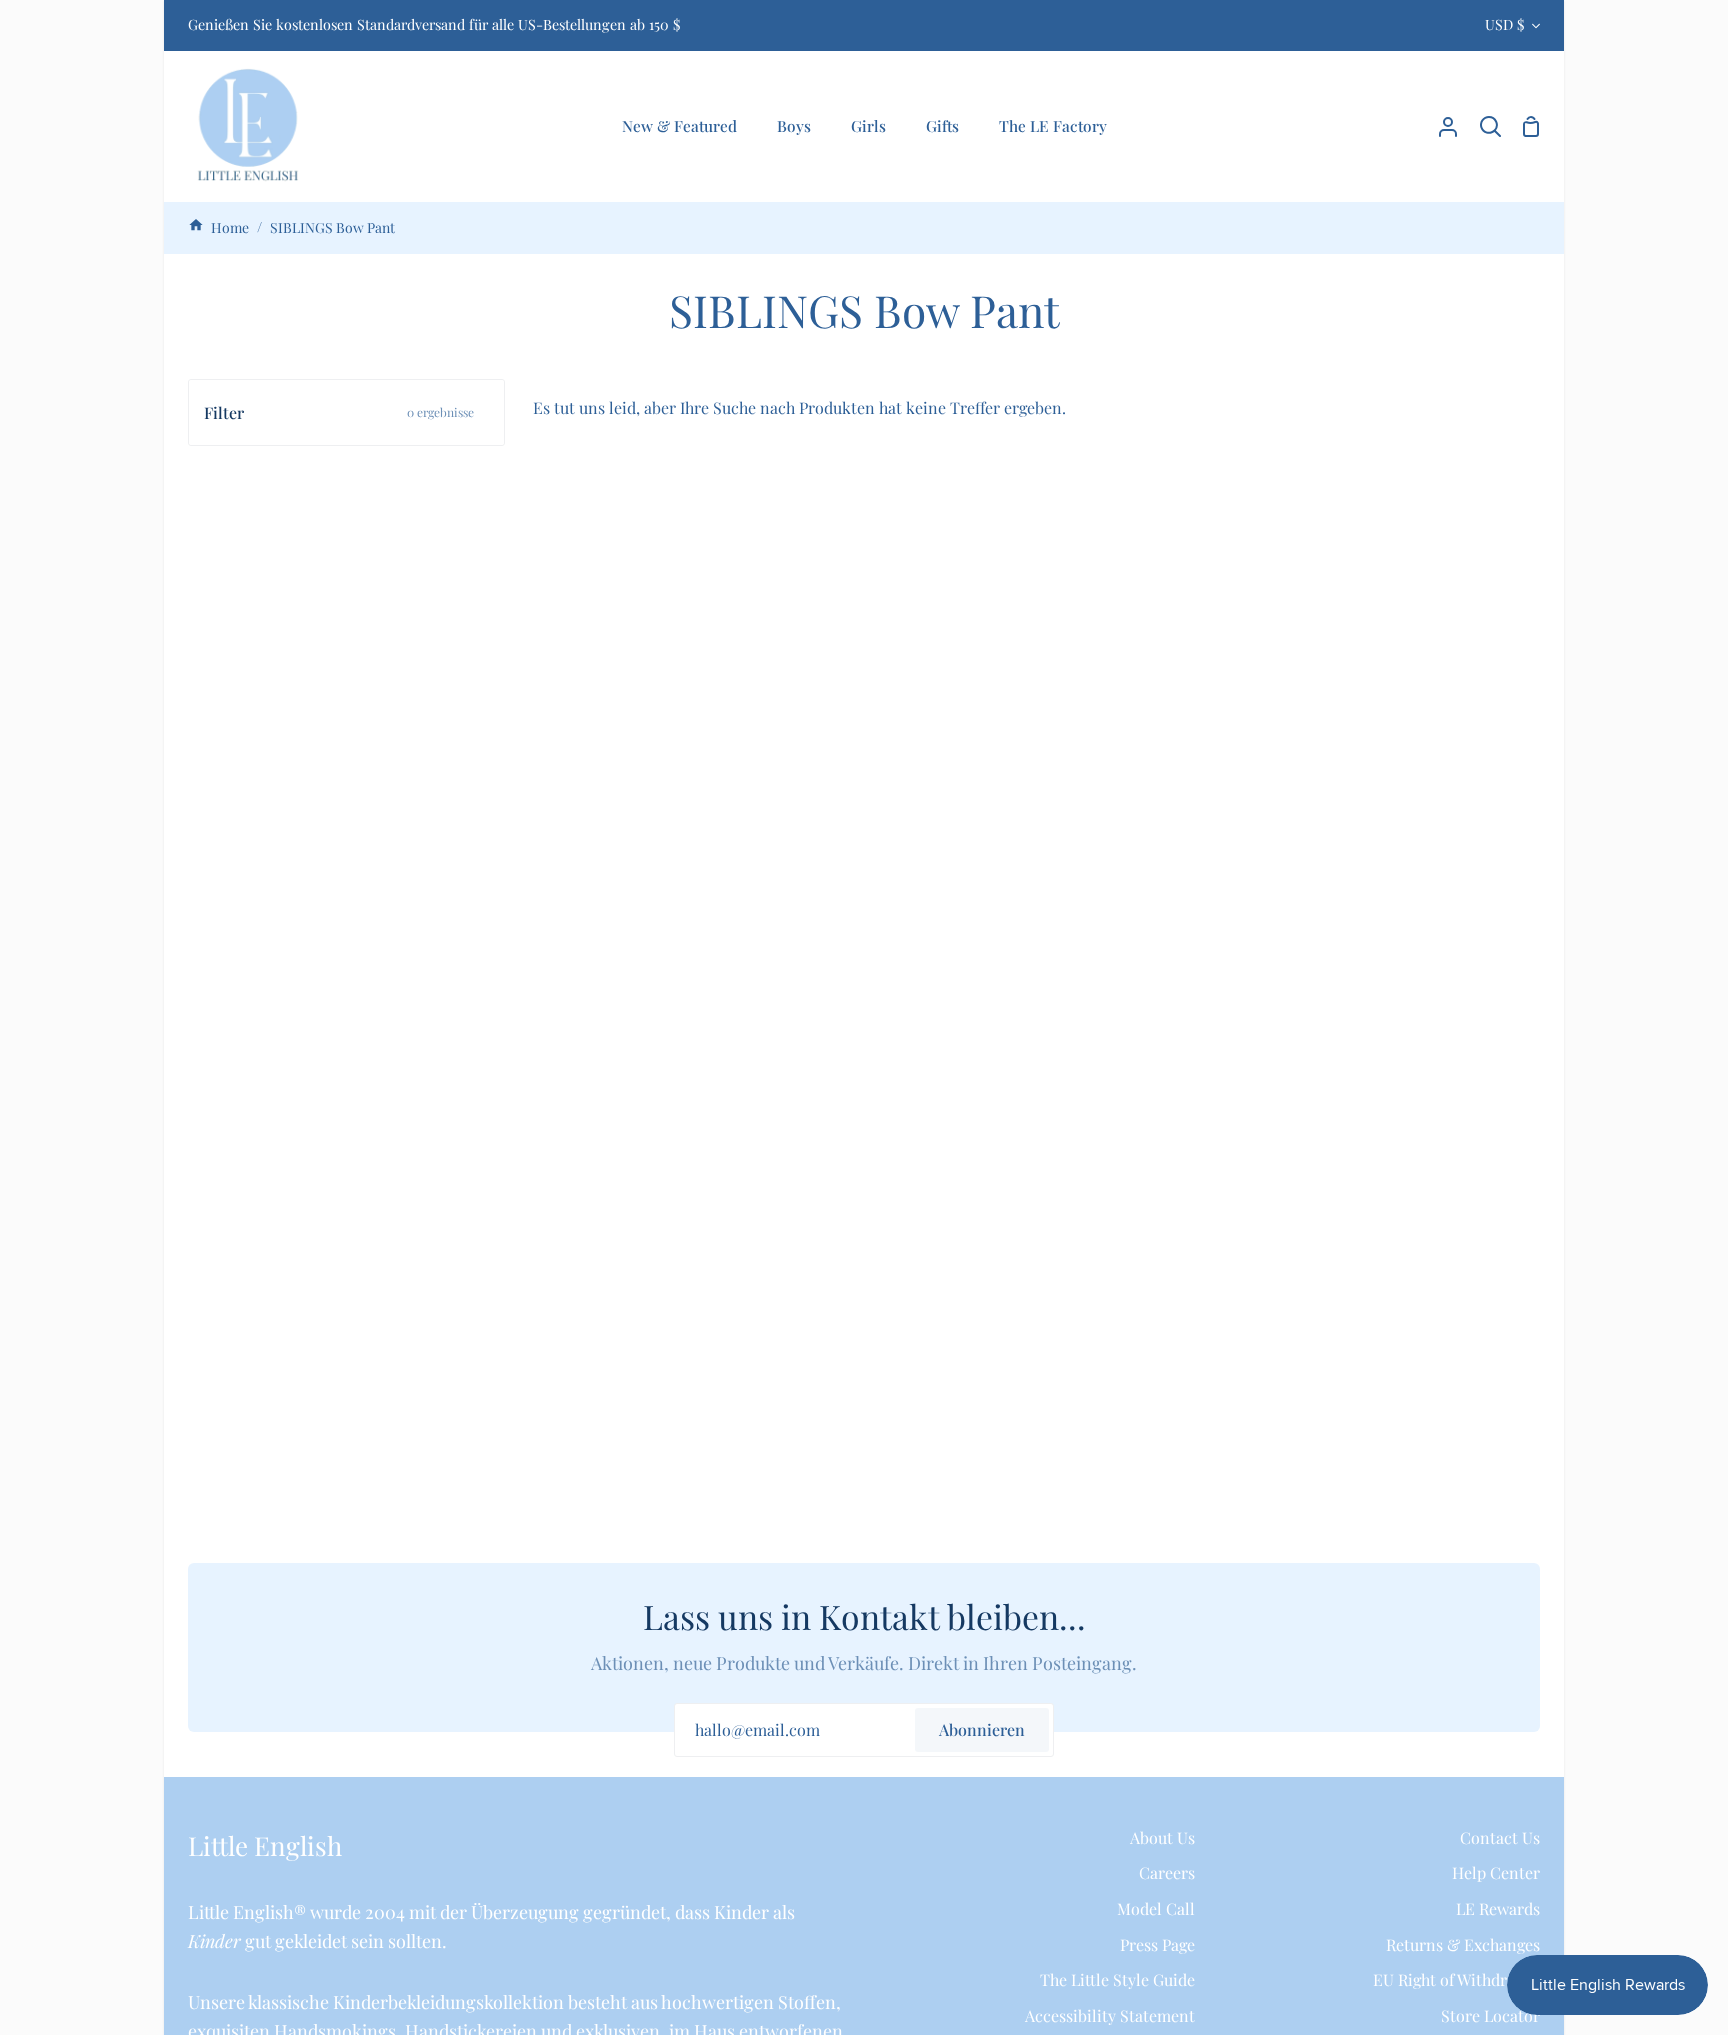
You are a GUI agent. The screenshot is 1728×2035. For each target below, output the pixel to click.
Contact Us (1500, 1837)
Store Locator (1490, 2015)
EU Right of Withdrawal (1456, 1979)
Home (228, 227)
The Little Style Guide (1117, 1979)
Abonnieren (982, 1729)
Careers (1167, 1872)
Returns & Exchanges (1463, 1944)
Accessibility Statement (1110, 2015)
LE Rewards (1498, 1908)
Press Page (1157, 1944)
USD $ (1504, 24)
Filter (339, 412)
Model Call (1156, 1908)
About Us (1162, 1837)
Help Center (1496, 1872)
